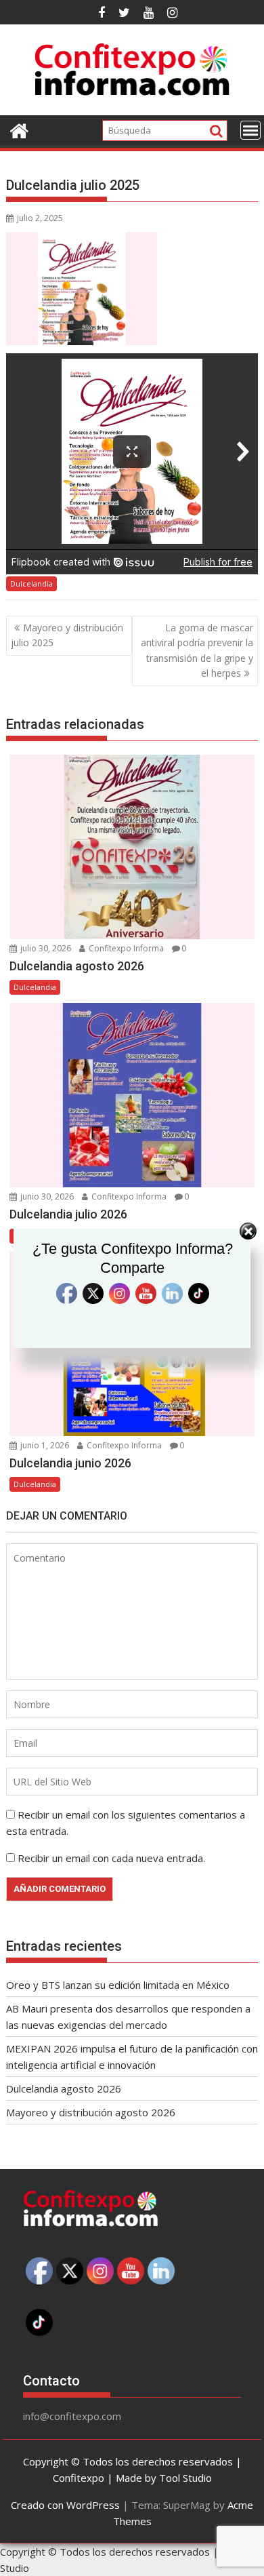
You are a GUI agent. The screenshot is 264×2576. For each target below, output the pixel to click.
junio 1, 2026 (44, 1445)
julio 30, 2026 (45, 948)
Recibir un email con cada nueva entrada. (111, 1858)
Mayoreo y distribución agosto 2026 (91, 2112)
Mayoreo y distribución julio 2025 (67, 635)
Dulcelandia (31, 583)
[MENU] (250, 130)
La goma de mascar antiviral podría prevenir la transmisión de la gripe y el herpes (197, 650)
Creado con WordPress (65, 2505)
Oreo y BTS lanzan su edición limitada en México (118, 1985)
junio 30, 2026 (46, 1196)
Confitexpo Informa (125, 948)
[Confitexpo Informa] (19, 129)
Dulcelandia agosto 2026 (64, 2088)
